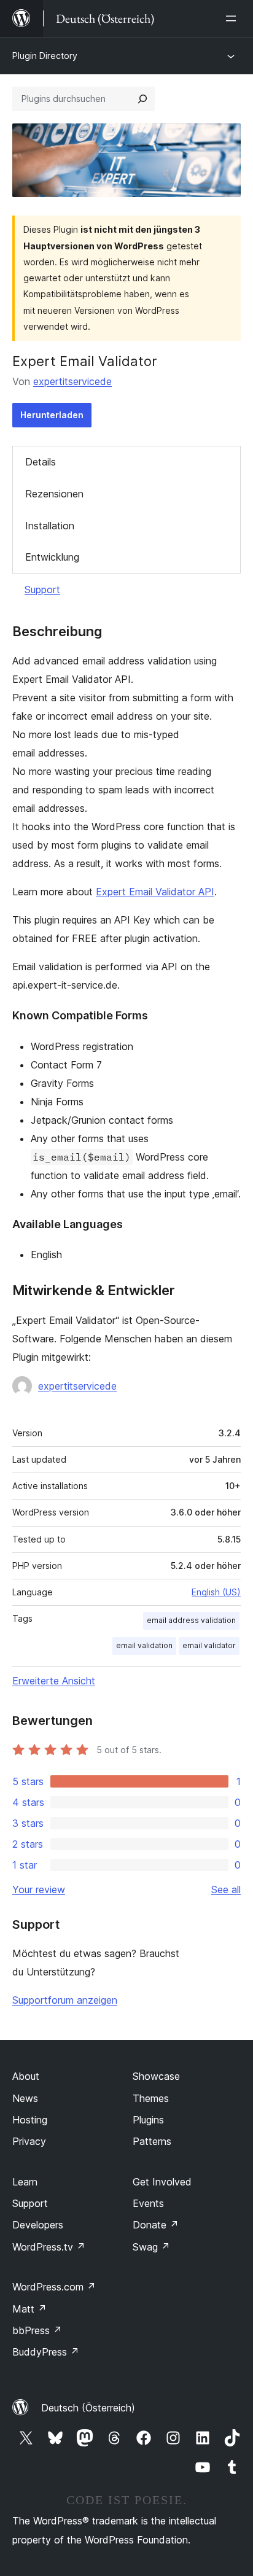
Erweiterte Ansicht (54, 1681)
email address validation (191, 1620)
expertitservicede (72, 381)
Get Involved (162, 2182)
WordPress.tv (49, 2247)
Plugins (148, 2120)
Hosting (30, 2120)
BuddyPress (46, 2352)
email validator (209, 1645)
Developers (38, 2225)
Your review (39, 1889)
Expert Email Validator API (155, 892)
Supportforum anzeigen (65, 2000)
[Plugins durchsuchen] (142, 99)
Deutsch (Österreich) (88, 2408)
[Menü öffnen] (233, 18)
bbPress (37, 2330)
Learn (25, 2182)
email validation (144, 1645)
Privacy (29, 2141)
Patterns (152, 2141)
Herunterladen (52, 415)
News (25, 2098)
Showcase (156, 2076)
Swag (151, 2247)
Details (41, 462)
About (26, 2076)
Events (148, 2203)
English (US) (216, 1592)
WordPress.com (54, 2287)
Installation (50, 526)
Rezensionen (54, 494)
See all (226, 1889)
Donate (156, 2225)
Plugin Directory (45, 56)
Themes (151, 2098)
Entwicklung (52, 557)
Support (42, 590)
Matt (29, 2309)
